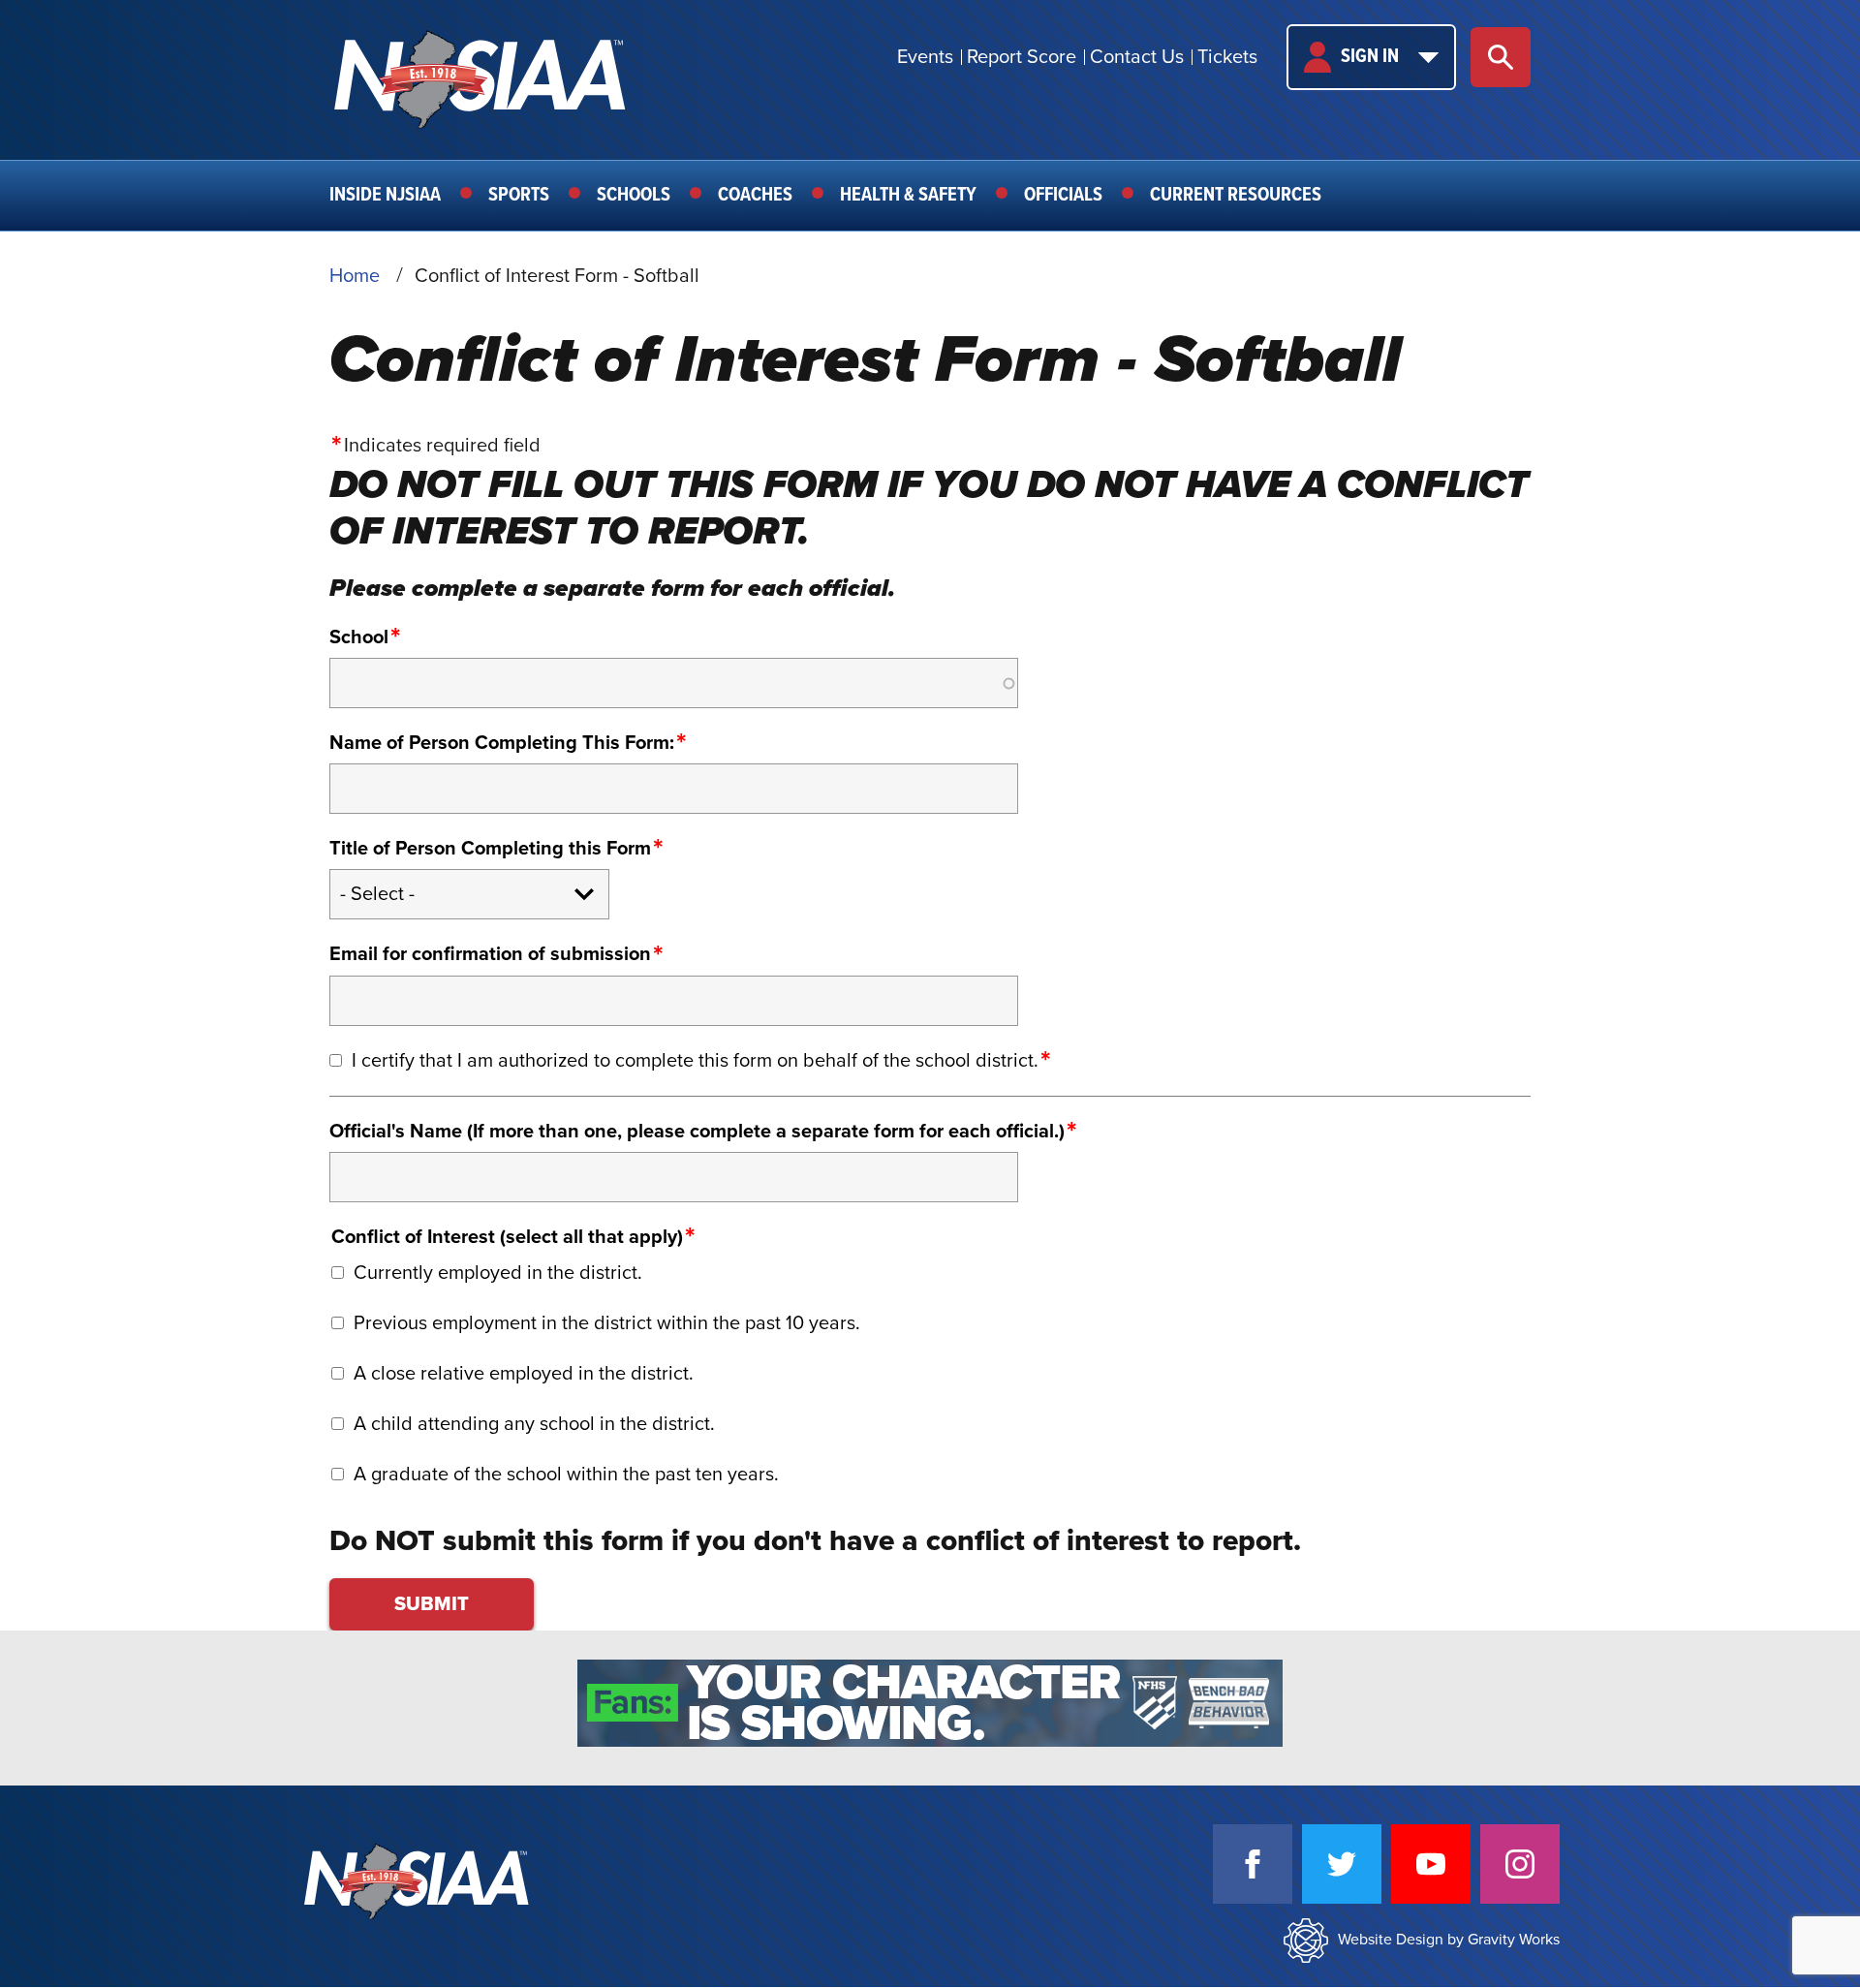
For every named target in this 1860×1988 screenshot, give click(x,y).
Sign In (1370, 57)
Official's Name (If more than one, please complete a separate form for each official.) (697, 1132)
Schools (634, 196)
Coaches (755, 196)
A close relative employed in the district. (524, 1374)
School (359, 637)
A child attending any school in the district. (534, 1424)
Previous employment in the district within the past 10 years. (607, 1323)
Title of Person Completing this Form (490, 849)
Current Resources (1236, 196)
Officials (1063, 196)
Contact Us (1137, 57)
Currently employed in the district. (498, 1273)
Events (925, 57)
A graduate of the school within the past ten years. (566, 1475)
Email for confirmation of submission (490, 954)
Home (355, 276)
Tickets (1227, 57)
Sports (519, 196)
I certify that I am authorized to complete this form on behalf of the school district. (695, 1061)
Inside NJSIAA (385, 196)
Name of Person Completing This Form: (502, 743)
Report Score (1022, 57)
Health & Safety (908, 196)
